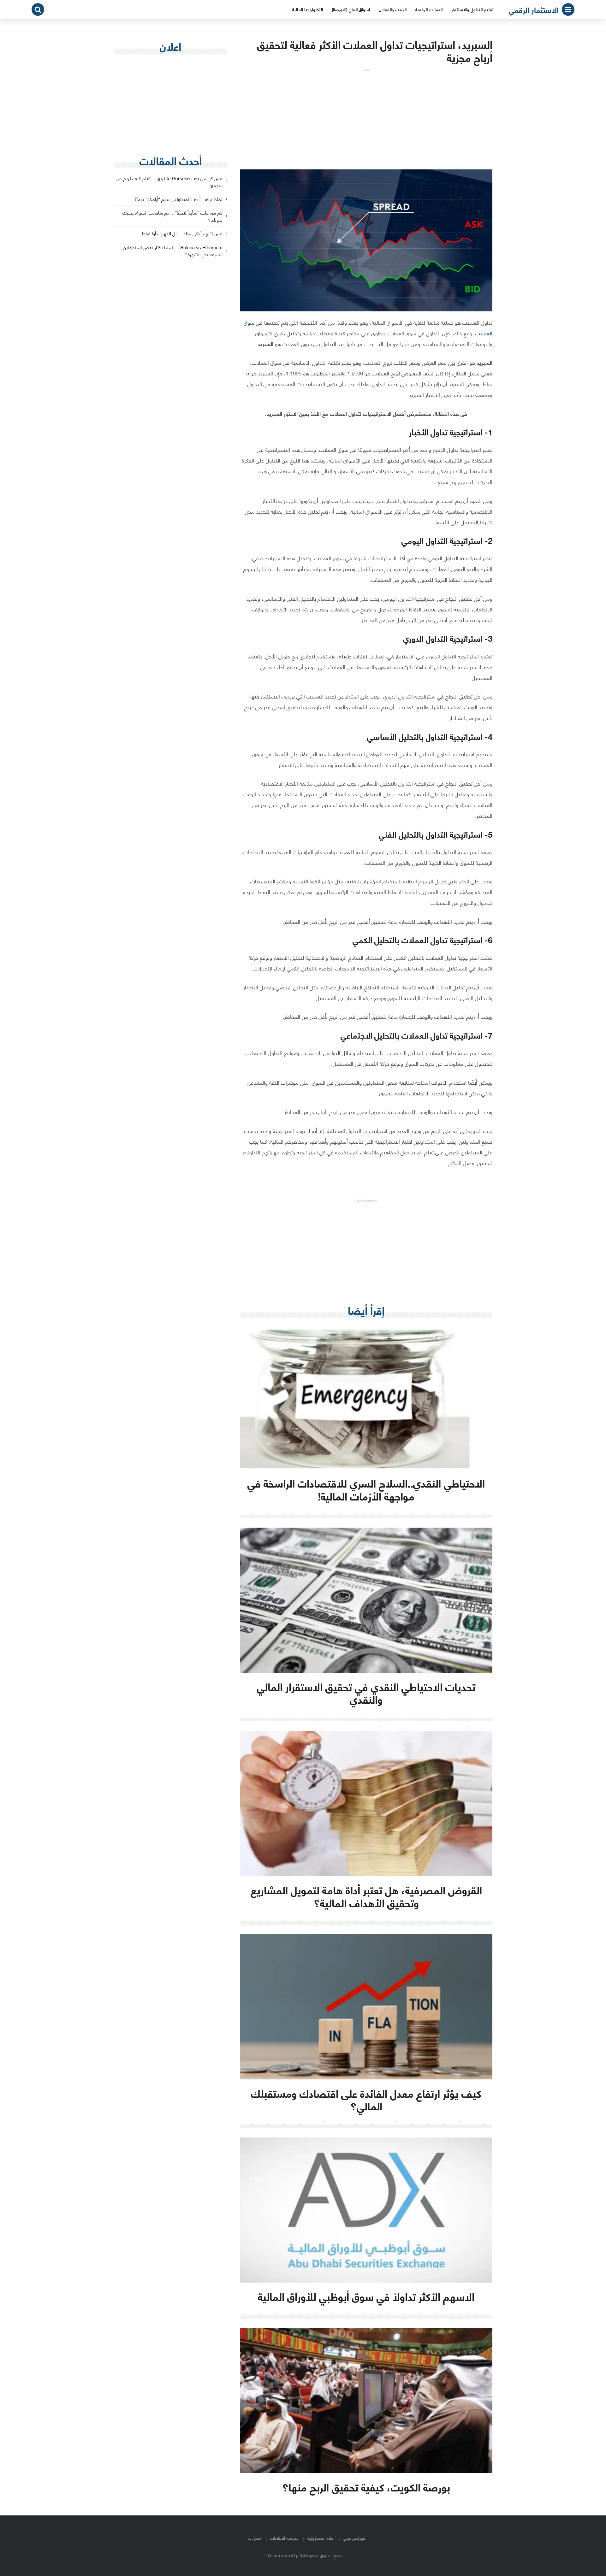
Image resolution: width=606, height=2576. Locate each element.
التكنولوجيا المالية (308, 9)
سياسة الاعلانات (284, 2538)
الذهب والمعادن (393, 9)
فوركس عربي (354, 2538)
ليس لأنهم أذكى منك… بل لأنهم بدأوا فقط (182, 234)
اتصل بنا (255, 2538)
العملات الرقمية (429, 9)
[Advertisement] (366, 116)
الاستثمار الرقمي (534, 9)
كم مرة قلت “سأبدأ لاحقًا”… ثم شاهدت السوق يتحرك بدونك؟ (172, 216)
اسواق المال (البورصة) (351, 9)
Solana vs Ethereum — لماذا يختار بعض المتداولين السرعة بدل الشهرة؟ (173, 251)
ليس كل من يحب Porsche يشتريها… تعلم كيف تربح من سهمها (169, 182)
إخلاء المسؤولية (321, 2538)
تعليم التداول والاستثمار (472, 9)
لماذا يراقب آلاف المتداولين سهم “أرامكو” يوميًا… (176, 199)
